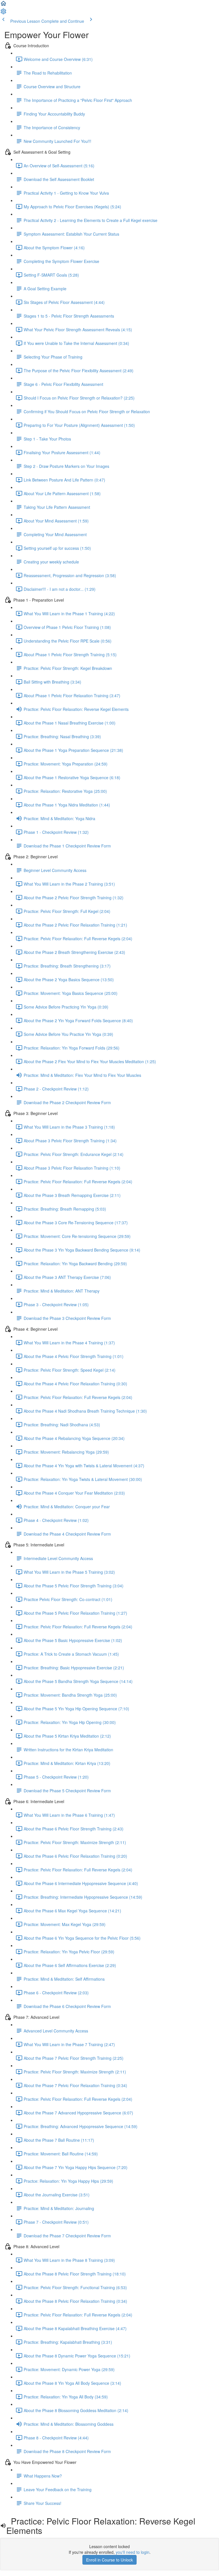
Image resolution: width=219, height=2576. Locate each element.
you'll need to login (133, 2552)
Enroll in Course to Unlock (109, 2560)
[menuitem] (3, 13)
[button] (3, 5)
